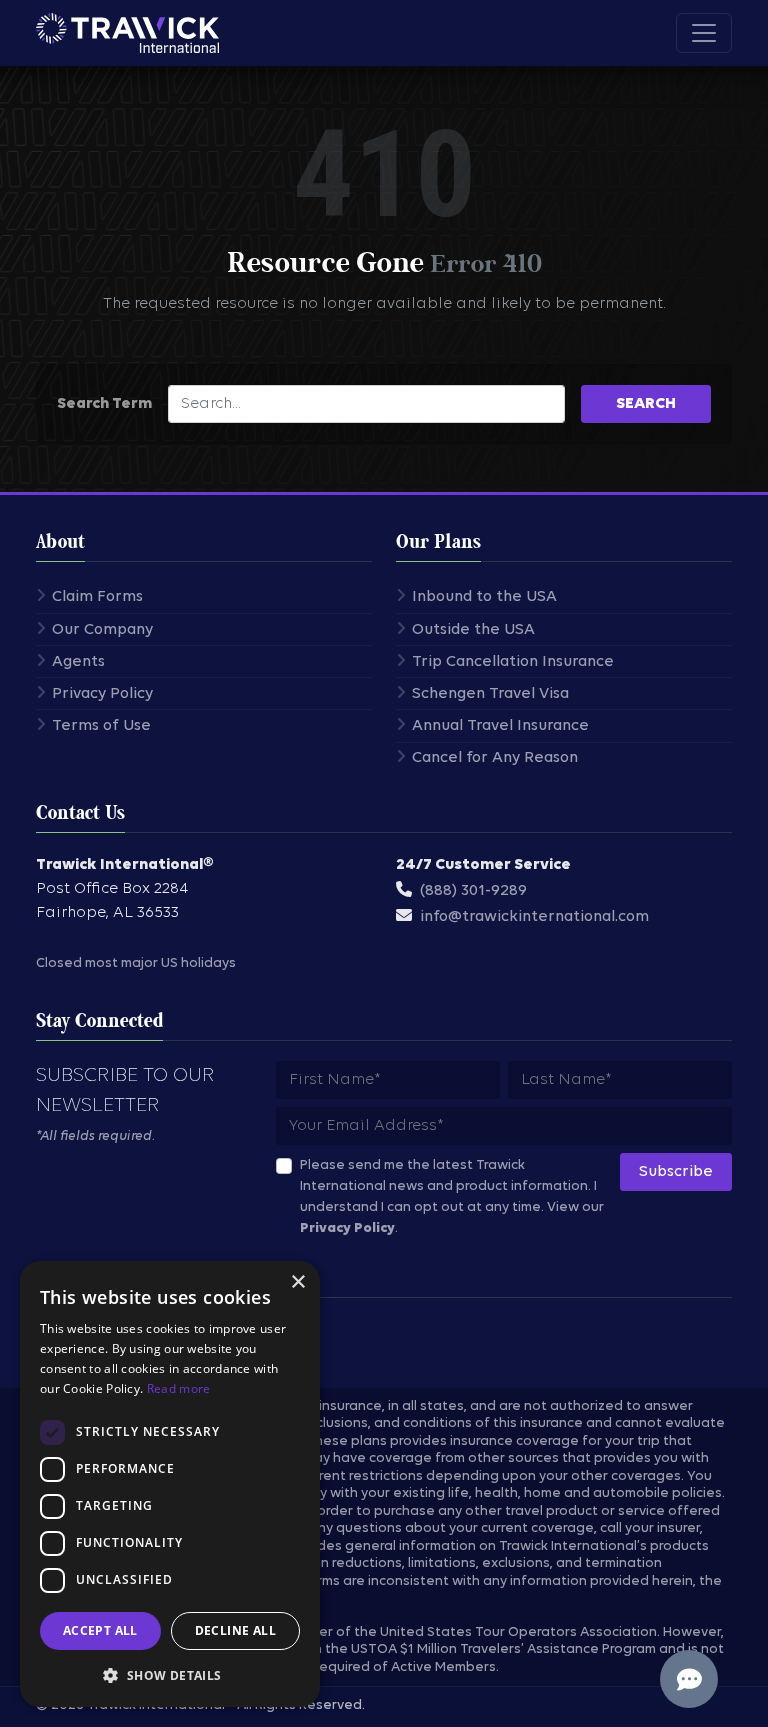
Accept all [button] (100, 1630)
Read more (179, 1388)
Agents (78, 662)
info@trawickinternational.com (534, 917)
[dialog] (170, 1484)
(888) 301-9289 (473, 891)
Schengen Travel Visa (490, 694)
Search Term (104, 404)
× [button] (297, 1282)
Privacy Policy (102, 694)
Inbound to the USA (484, 597)
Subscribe (676, 1172)
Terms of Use (101, 726)
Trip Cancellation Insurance (513, 662)
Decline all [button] (235, 1630)
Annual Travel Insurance (500, 726)
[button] (170, 1675)
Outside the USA (473, 630)
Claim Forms (97, 597)
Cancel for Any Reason (495, 758)
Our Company (102, 630)
